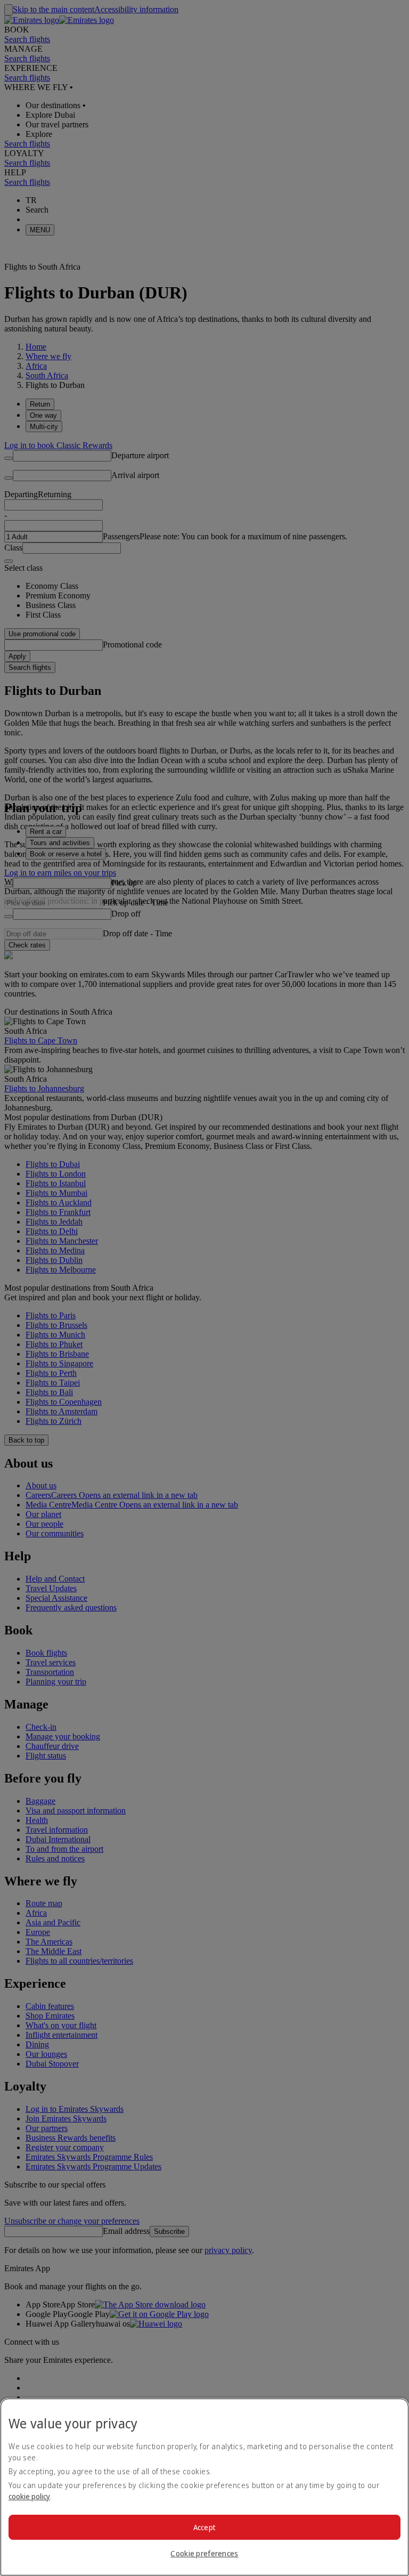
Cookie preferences (204, 2553)
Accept (205, 2527)
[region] (204, 2487)
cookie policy (29, 2496)
